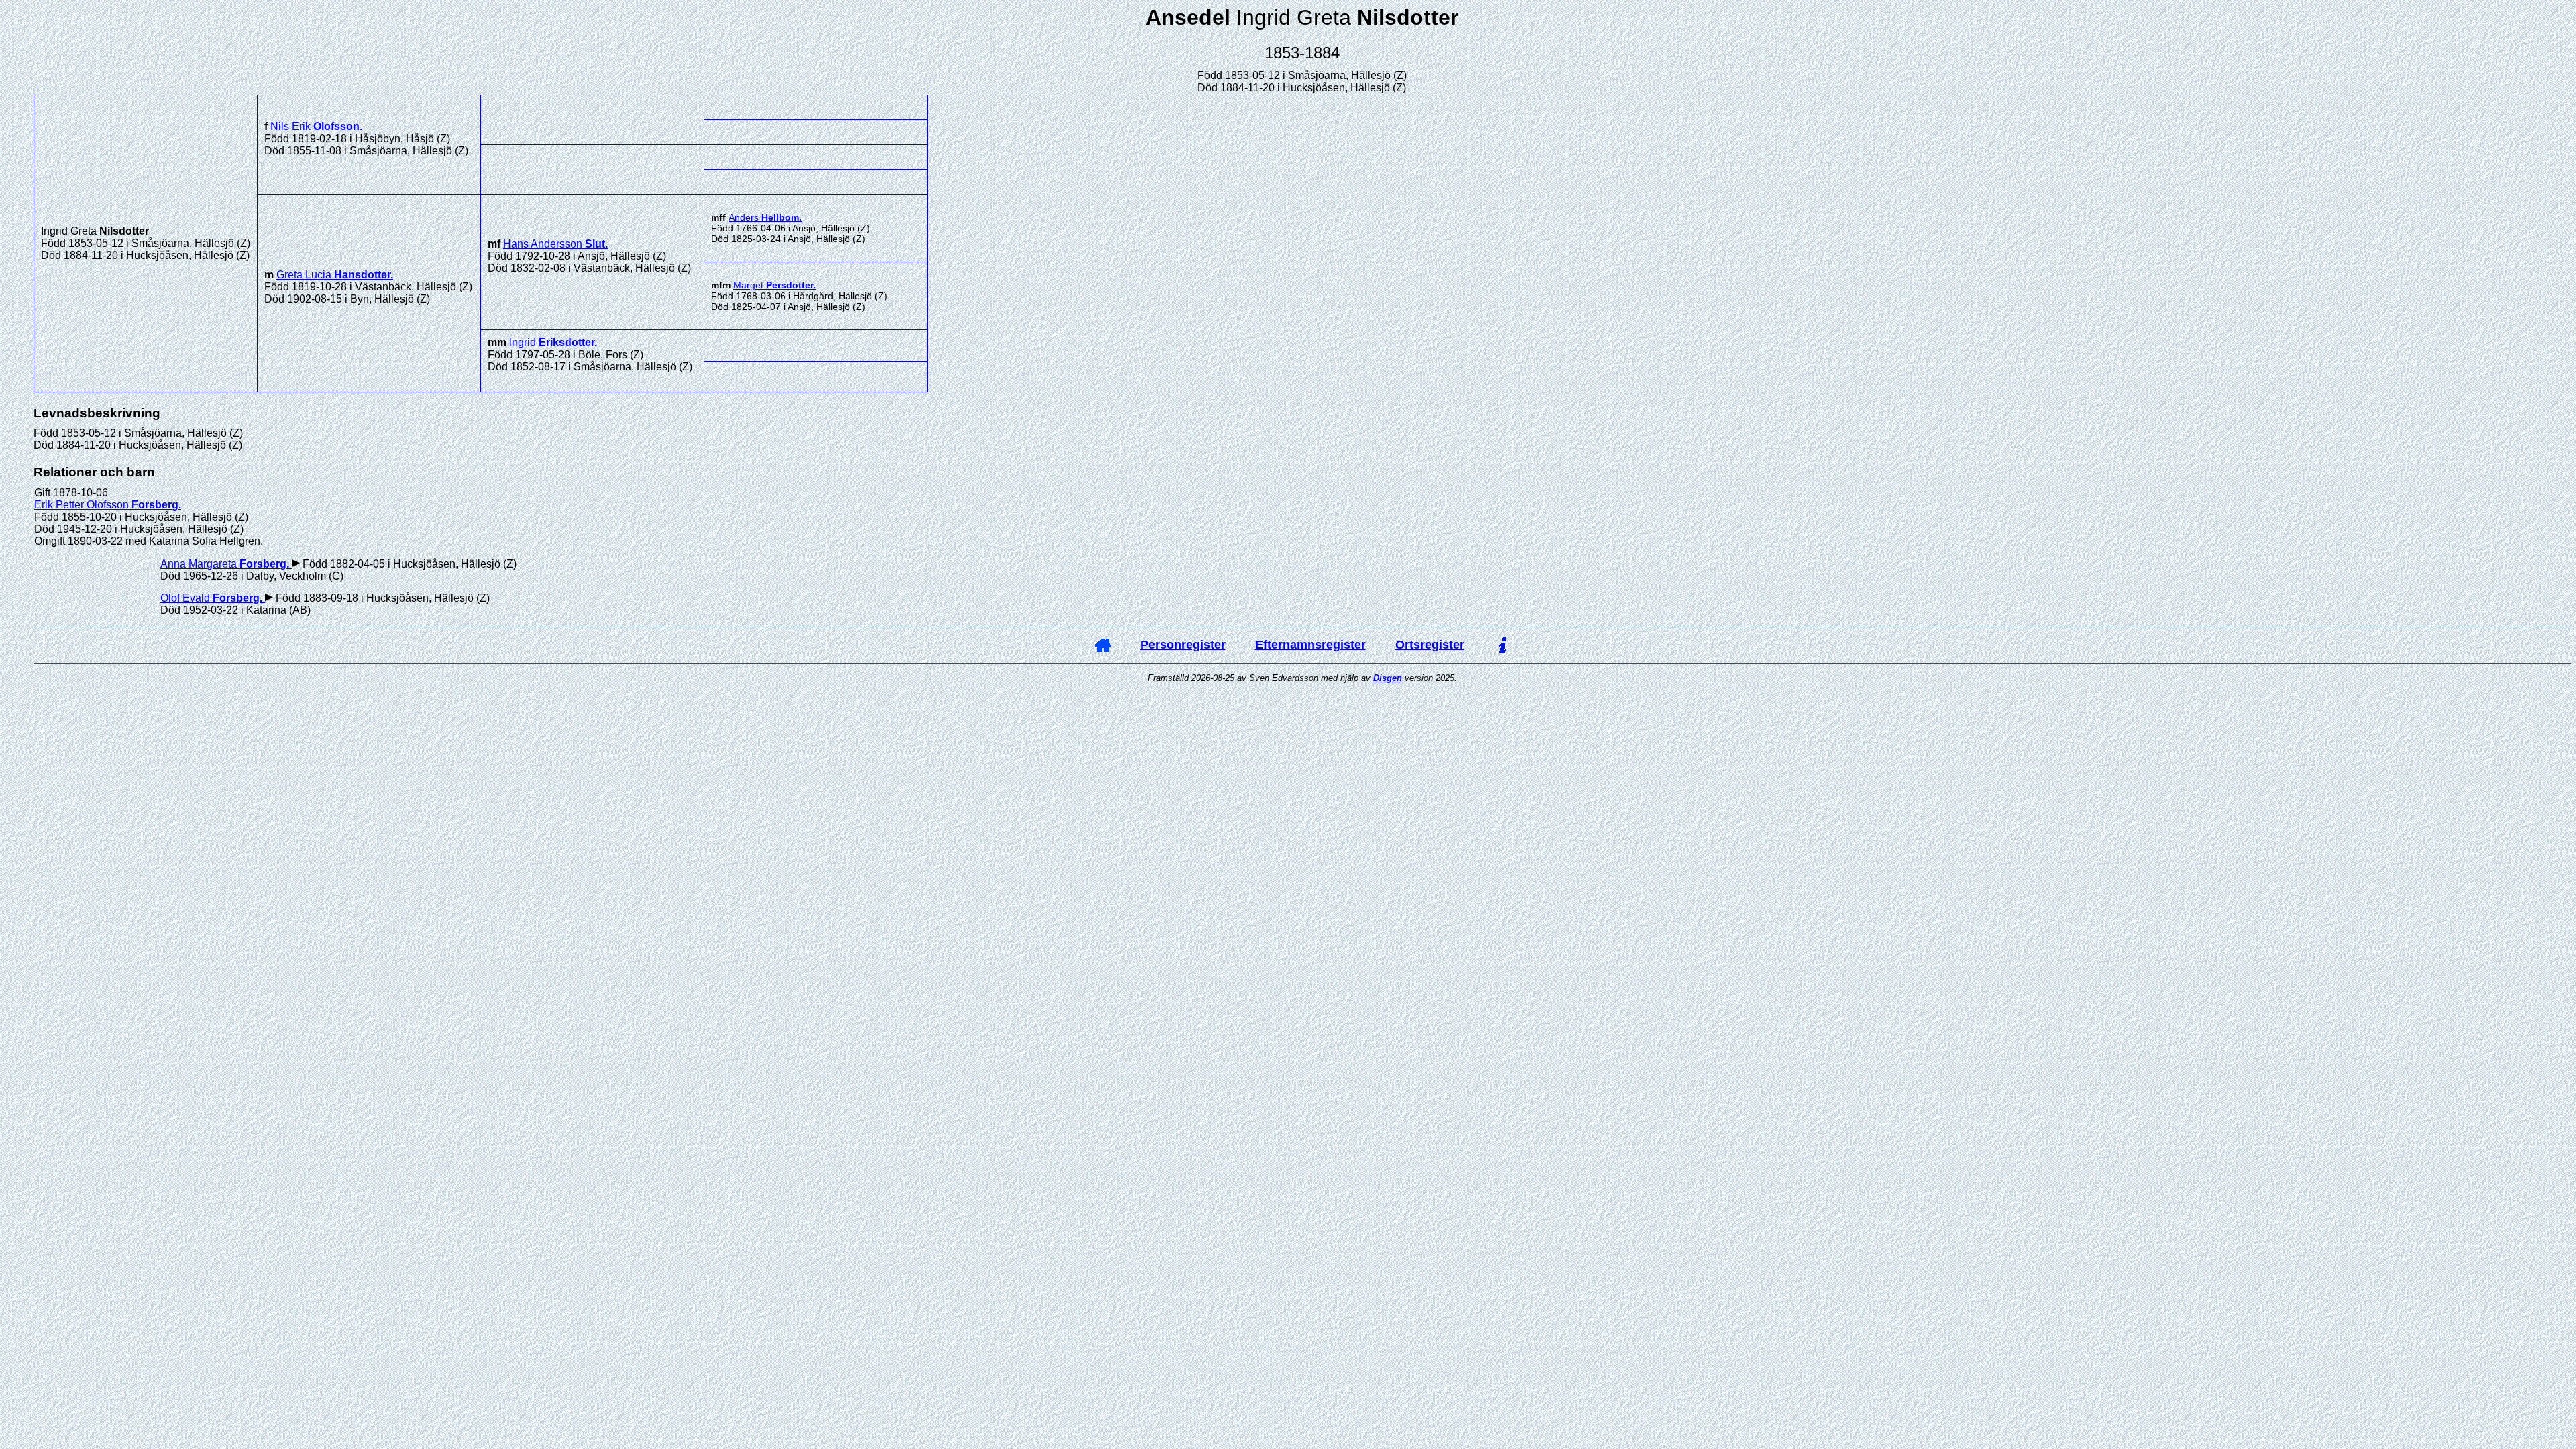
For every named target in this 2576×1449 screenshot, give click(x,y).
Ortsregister (1430, 645)
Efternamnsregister (1310, 645)
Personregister (1183, 645)
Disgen (1388, 678)
